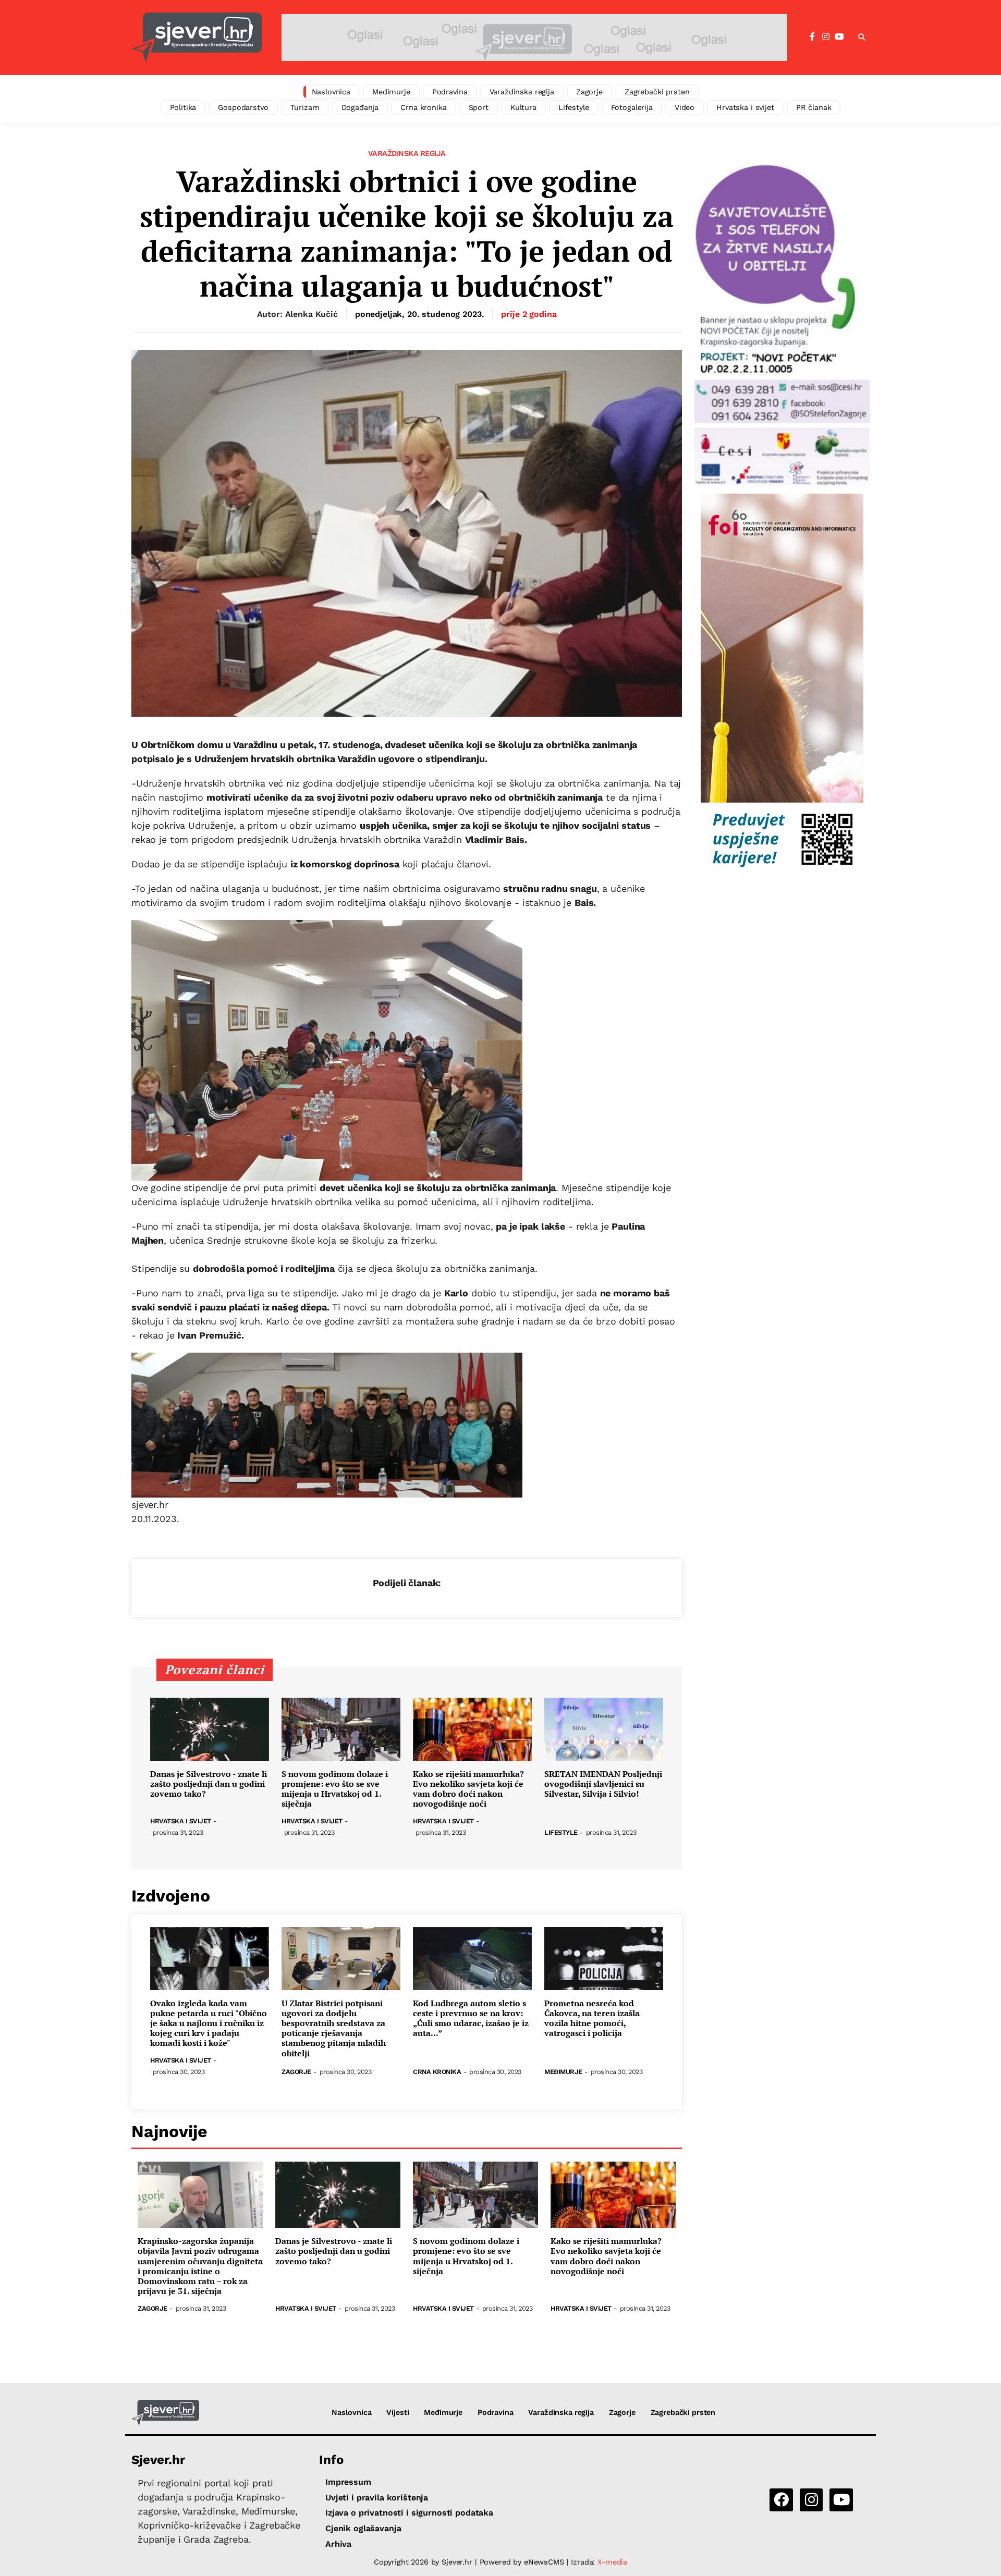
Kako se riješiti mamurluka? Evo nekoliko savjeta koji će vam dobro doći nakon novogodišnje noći (468, 1789)
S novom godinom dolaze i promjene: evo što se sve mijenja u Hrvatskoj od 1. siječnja (335, 1789)
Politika (183, 107)
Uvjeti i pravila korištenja (377, 2498)
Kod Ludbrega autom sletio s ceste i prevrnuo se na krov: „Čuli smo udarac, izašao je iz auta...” (471, 2019)
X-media (612, 2562)
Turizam (305, 107)
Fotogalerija (632, 107)
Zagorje (589, 92)
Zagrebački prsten (657, 92)
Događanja (360, 107)
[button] (862, 38)
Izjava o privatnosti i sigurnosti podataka (409, 2513)
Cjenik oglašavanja (363, 2528)
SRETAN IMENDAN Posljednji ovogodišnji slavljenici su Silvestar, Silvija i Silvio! (603, 1784)
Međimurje (391, 92)
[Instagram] (826, 37)
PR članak (814, 107)
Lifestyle (574, 107)
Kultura (523, 107)
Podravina (450, 92)
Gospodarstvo (243, 107)
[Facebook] (812, 37)
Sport (479, 107)
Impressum (348, 2482)
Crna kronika (423, 107)
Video (685, 107)
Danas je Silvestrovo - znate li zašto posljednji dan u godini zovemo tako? (209, 1784)
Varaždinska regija (522, 92)
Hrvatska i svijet (745, 107)
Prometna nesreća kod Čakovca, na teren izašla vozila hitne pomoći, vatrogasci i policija (592, 2019)
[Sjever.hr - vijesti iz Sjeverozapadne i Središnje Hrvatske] (197, 38)
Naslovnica (331, 92)
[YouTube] (839, 37)
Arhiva (338, 2544)
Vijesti (398, 2412)
